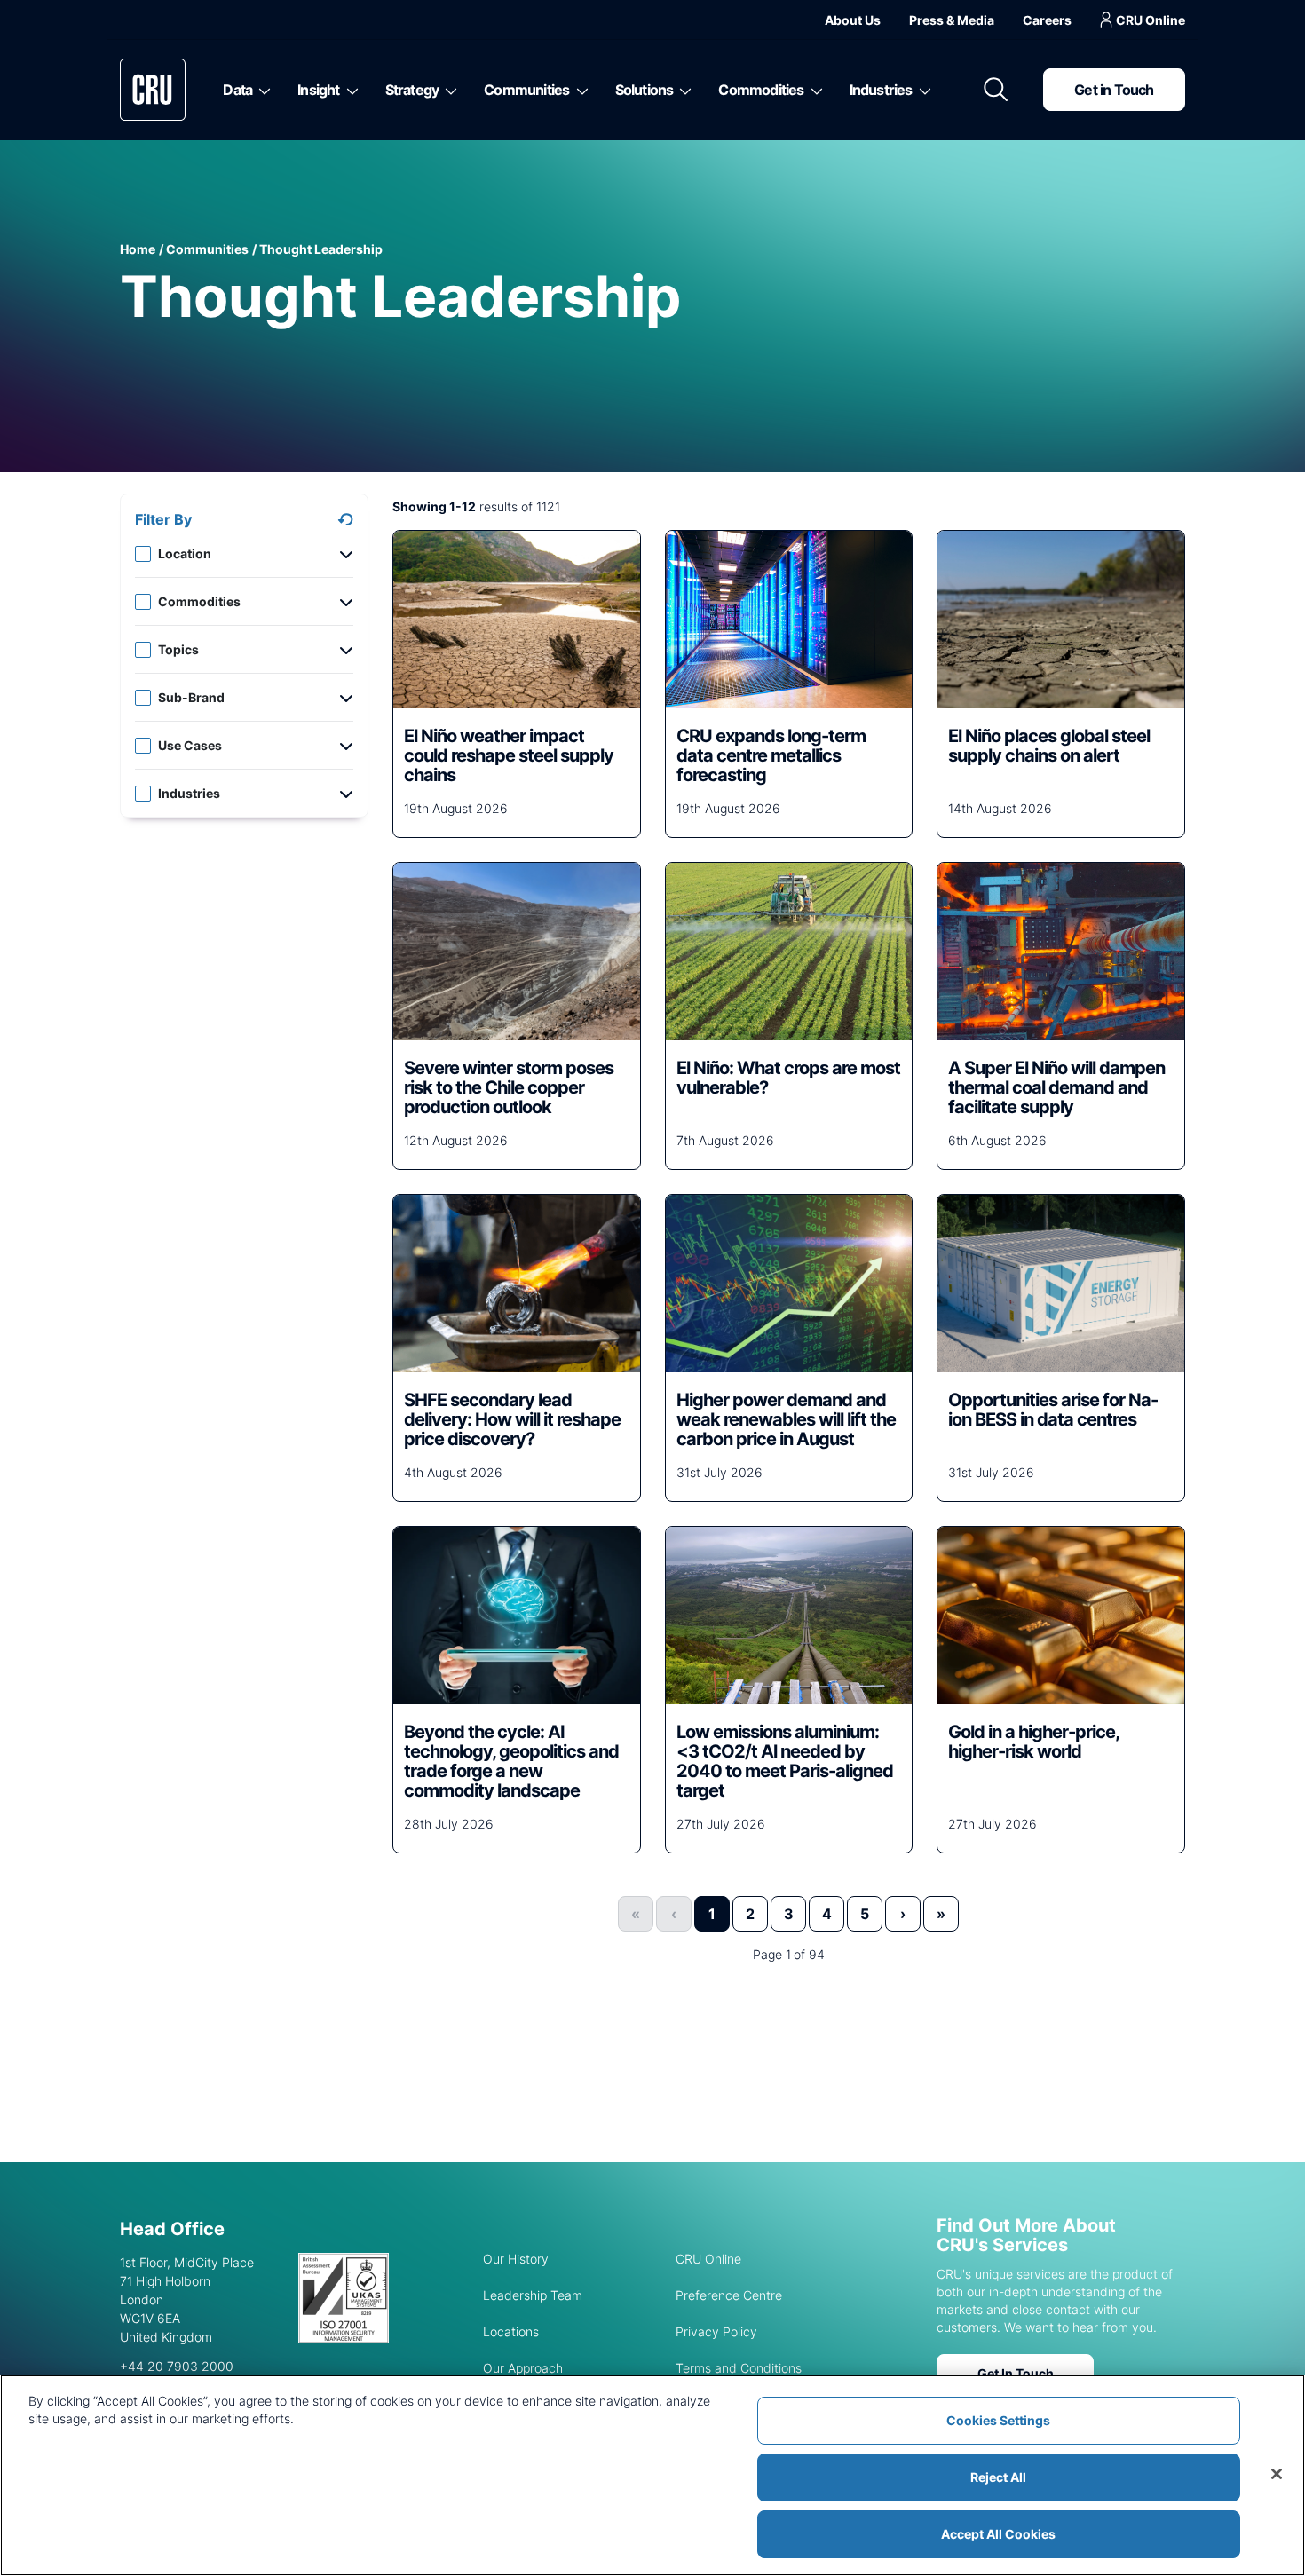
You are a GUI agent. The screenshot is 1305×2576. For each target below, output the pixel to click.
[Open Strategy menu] (448, 90)
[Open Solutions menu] (682, 90)
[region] (652, 2475)
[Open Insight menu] (349, 90)
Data (237, 90)
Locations (511, 2331)
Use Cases (190, 745)
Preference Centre (729, 2295)
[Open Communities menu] (579, 90)
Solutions (645, 90)
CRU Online (1151, 20)
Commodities (761, 90)
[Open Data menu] (261, 90)
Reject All (998, 2477)
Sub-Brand (191, 697)
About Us (853, 20)
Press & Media (952, 20)
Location (185, 553)
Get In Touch (1016, 2373)
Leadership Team (533, 2295)
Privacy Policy (716, 2331)
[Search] (996, 90)
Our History (516, 2259)
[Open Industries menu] (922, 90)
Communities (526, 90)
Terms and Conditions (739, 2368)
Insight (318, 90)
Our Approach (523, 2368)
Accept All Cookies (998, 2534)
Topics (178, 649)
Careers (1047, 20)
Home (138, 249)
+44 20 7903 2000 (177, 2366)
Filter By (163, 519)
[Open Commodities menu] (814, 90)
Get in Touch (1114, 90)
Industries (881, 90)
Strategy (412, 90)
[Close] (1277, 2474)
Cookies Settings (998, 2420)
